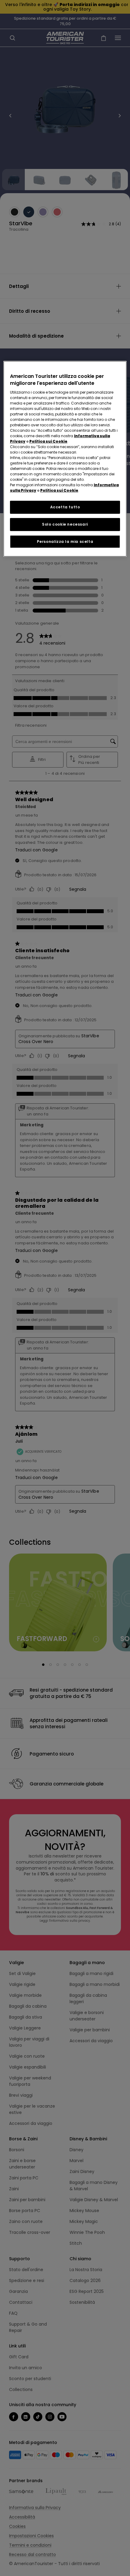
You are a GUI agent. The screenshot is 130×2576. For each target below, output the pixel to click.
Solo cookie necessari (65, 524)
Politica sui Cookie (48, 441)
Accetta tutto (65, 507)
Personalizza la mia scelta (65, 541)
